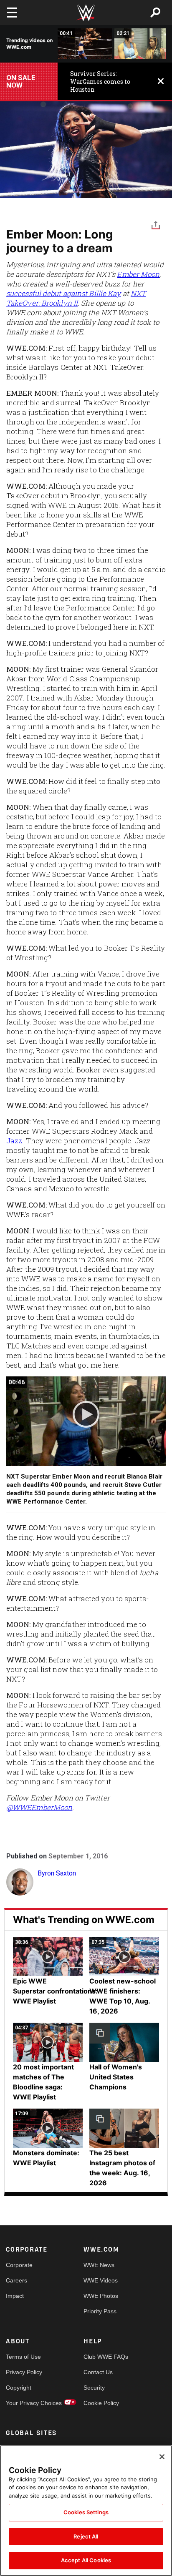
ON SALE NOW (21, 81)
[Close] (162, 2457)
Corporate (19, 2265)
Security (94, 2388)
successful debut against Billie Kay (64, 293)
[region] (86, 2511)
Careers (16, 2280)
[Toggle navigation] (12, 13)
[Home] (86, 13)
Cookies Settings (86, 2512)
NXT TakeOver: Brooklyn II (76, 298)
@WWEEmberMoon (39, 1807)
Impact (15, 2296)
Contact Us (98, 2372)
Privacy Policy (24, 2372)
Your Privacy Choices (25, 2403)
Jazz (14, 1141)
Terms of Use (23, 2357)
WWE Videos (101, 2280)
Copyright (19, 2388)
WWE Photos (101, 2296)
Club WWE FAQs (103, 2357)
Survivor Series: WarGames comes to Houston (100, 82)
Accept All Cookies (86, 2560)
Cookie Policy (101, 2403)
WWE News (99, 2265)
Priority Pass (100, 2311)
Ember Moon (138, 274)
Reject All (86, 2536)
